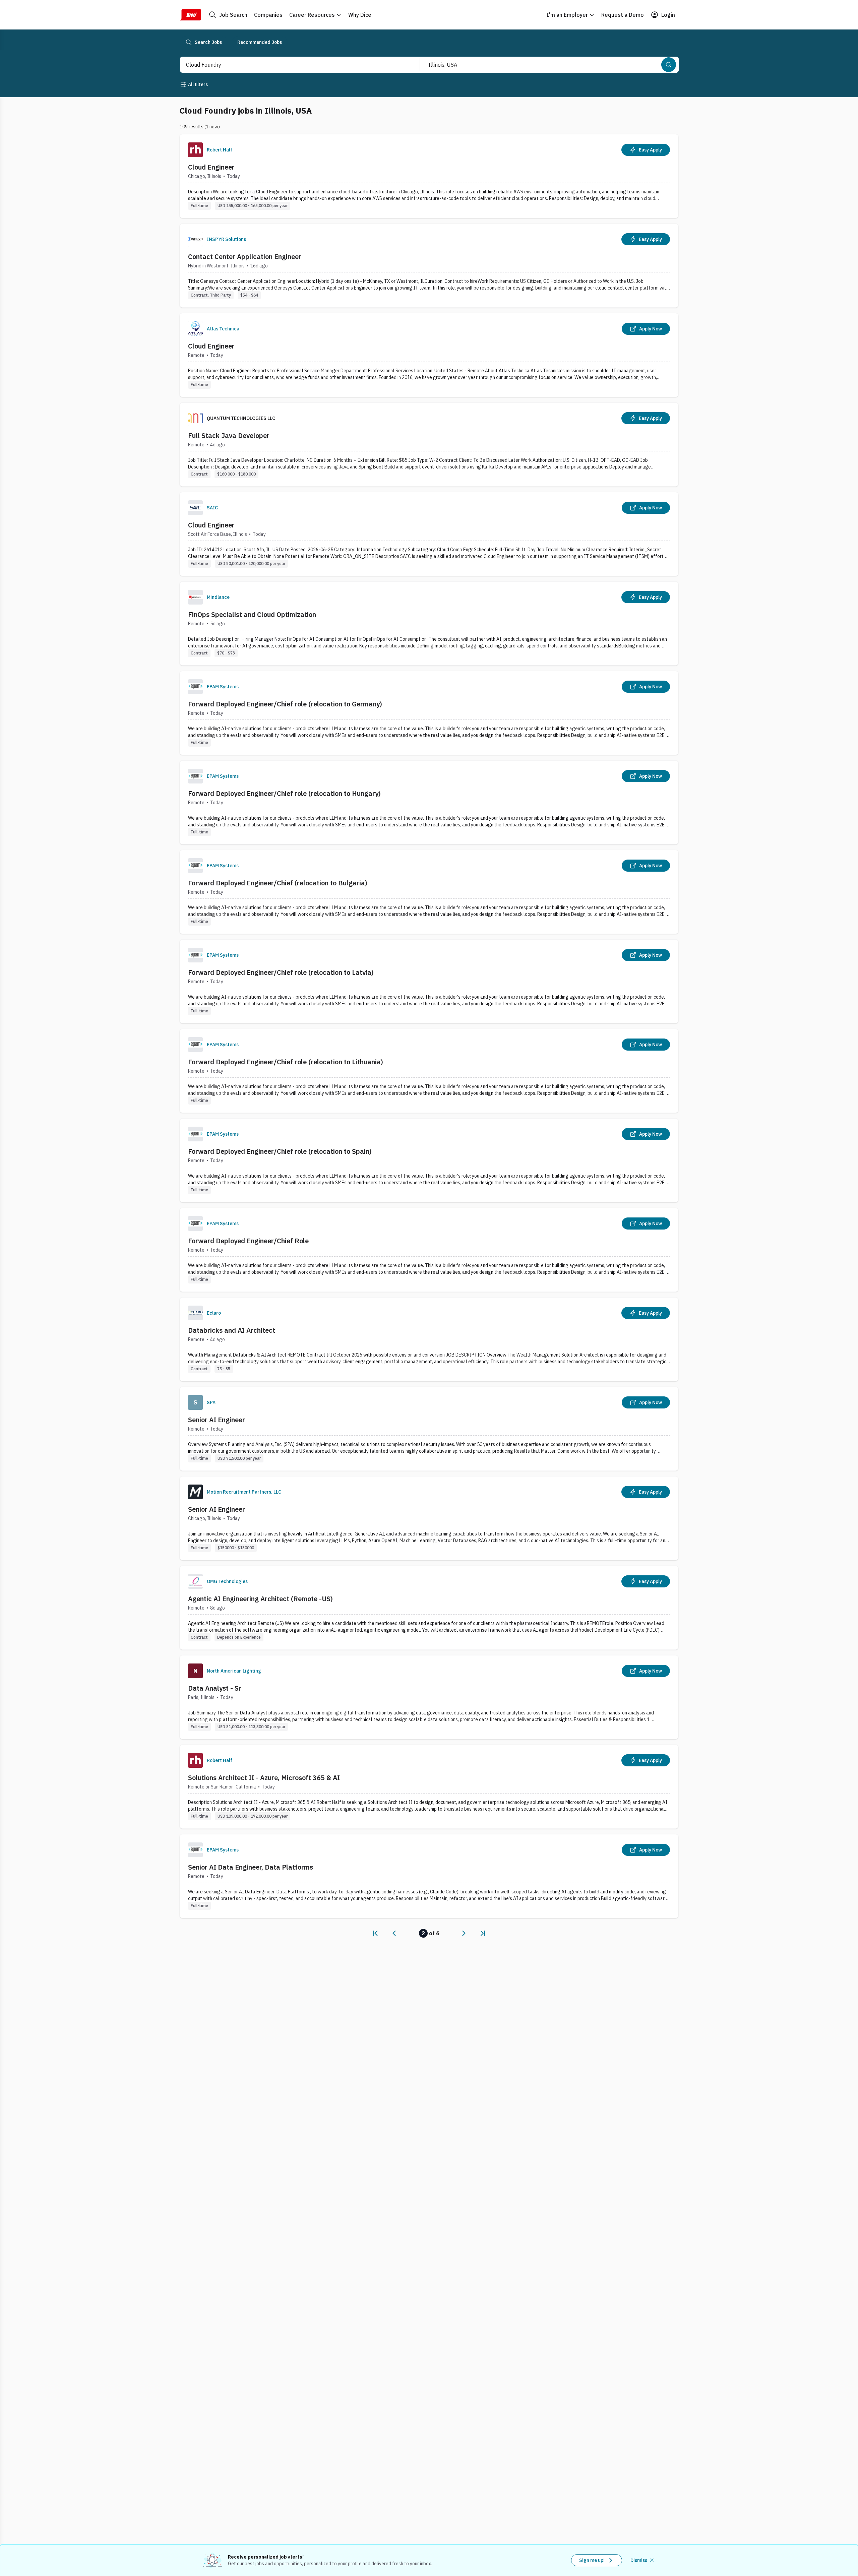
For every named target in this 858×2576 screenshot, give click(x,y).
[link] (375, 1933)
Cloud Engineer (211, 167)
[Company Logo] (195, 150)
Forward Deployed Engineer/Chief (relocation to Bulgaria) (278, 883)
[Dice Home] (190, 15)
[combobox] (293, 65)
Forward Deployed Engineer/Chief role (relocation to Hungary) (284, 793)
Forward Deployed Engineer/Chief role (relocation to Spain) (280, 1151)
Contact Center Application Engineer (245, 257)
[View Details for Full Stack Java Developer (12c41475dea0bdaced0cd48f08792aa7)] (429, 445)
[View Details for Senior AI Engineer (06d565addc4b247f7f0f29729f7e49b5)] (429, 1429)
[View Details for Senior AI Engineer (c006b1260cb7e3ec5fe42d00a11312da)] (429, 1518)
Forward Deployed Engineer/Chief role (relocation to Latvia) (281, 972)
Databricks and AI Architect (232, 1330)
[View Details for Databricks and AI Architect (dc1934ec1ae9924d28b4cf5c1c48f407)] (429, 1339)
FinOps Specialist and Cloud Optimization (252, 614)
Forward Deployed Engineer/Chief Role (248, 1241)
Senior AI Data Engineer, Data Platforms (251, 1867)
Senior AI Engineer (217, 1420)
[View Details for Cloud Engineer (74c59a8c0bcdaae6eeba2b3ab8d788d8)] (429, 355)
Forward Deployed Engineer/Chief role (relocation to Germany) (285, 704)
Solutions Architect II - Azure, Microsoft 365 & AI (264, 1778)
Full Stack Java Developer (229, 435)
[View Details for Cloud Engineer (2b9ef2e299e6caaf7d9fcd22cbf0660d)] (429, 176)
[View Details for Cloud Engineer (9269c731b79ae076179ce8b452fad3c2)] (429, 534)
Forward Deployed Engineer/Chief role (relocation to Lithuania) (286, 1062)
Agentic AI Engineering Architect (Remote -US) (260, 1599)
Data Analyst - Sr (215, 1688)
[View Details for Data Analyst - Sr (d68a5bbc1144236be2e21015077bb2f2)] (429, 1697)
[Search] (669, 65)
